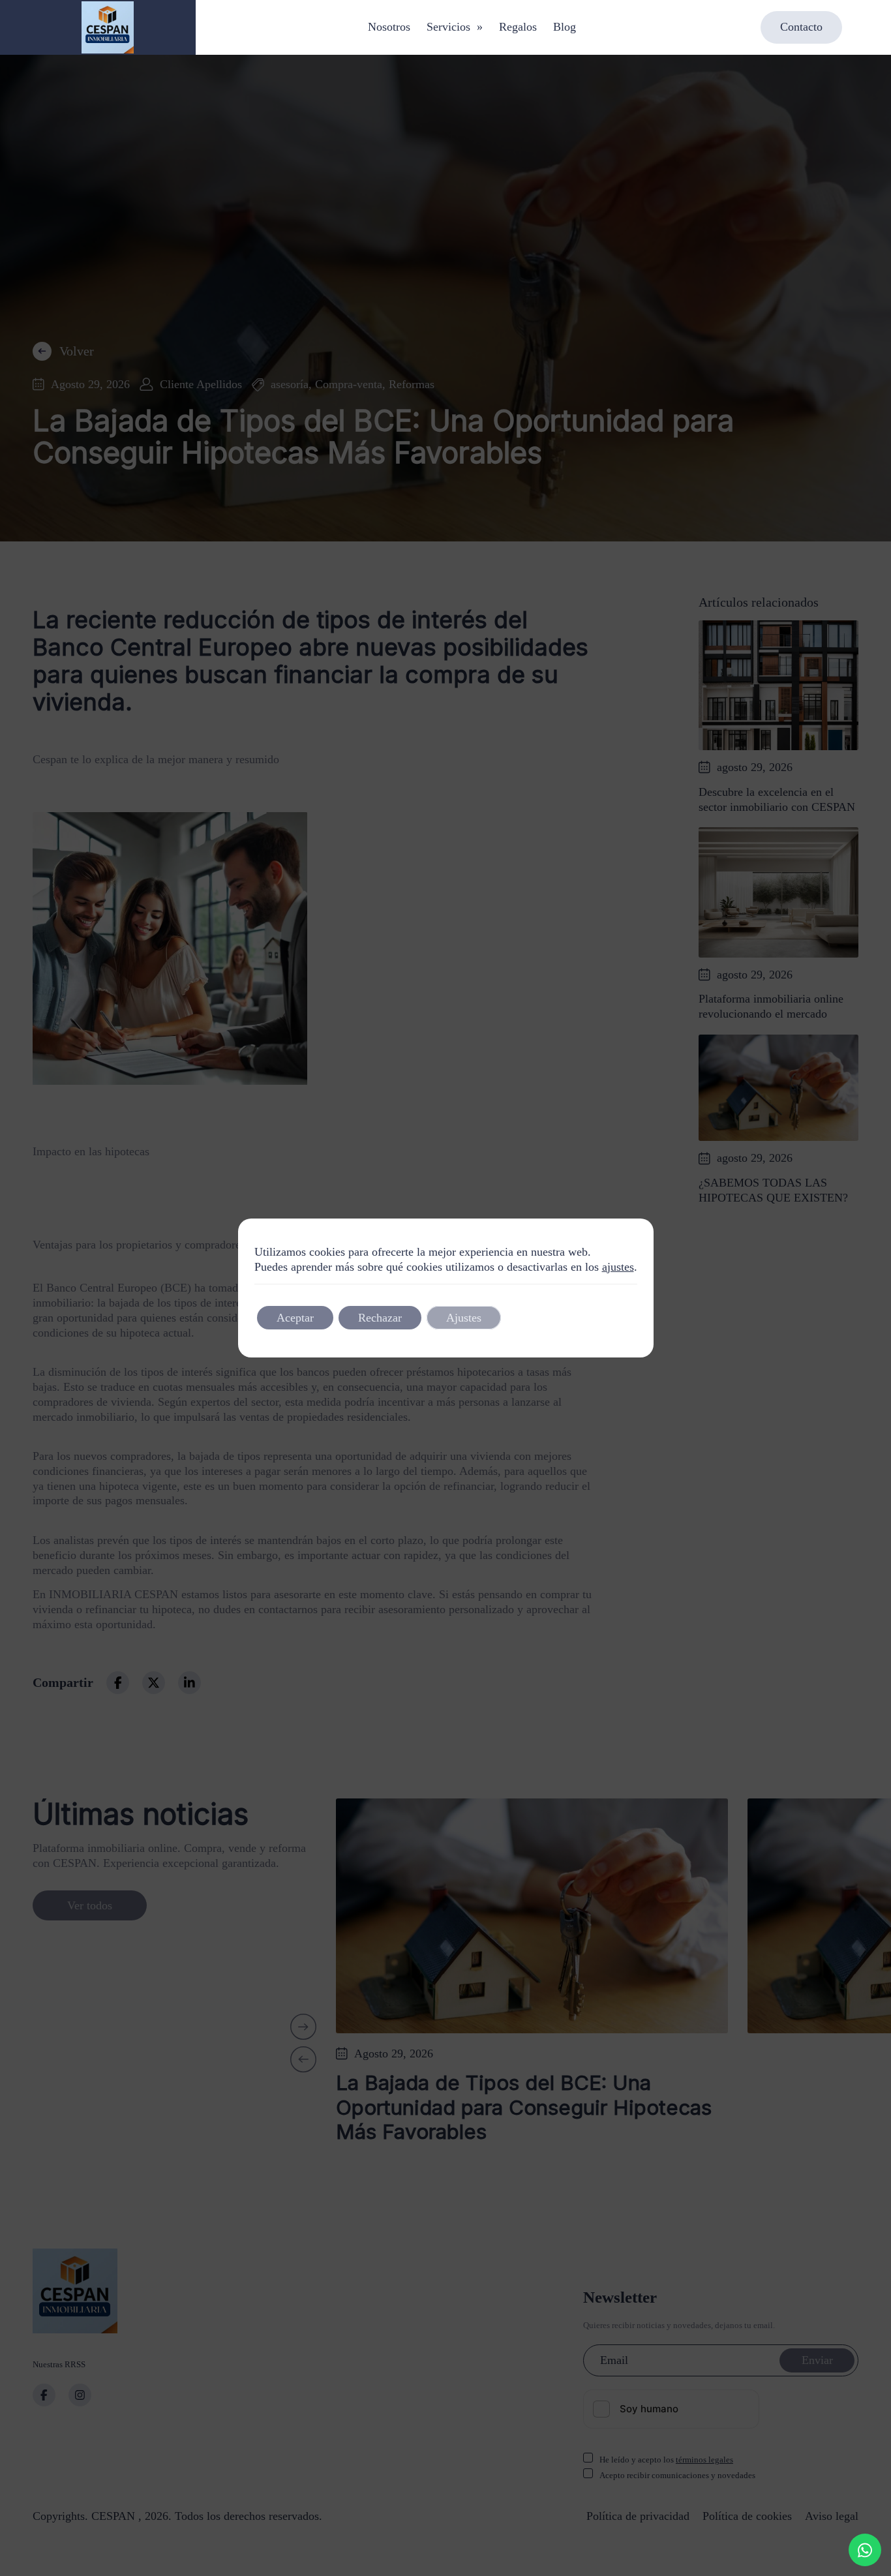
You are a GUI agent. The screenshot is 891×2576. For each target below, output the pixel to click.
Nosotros (389, 27)
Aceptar (295, 1318)
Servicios (455, 27)
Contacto (801, 27)
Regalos (518, 27)
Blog (565, 27)
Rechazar (380, 1318)
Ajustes (464, 1318)
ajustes (618, 1267)
